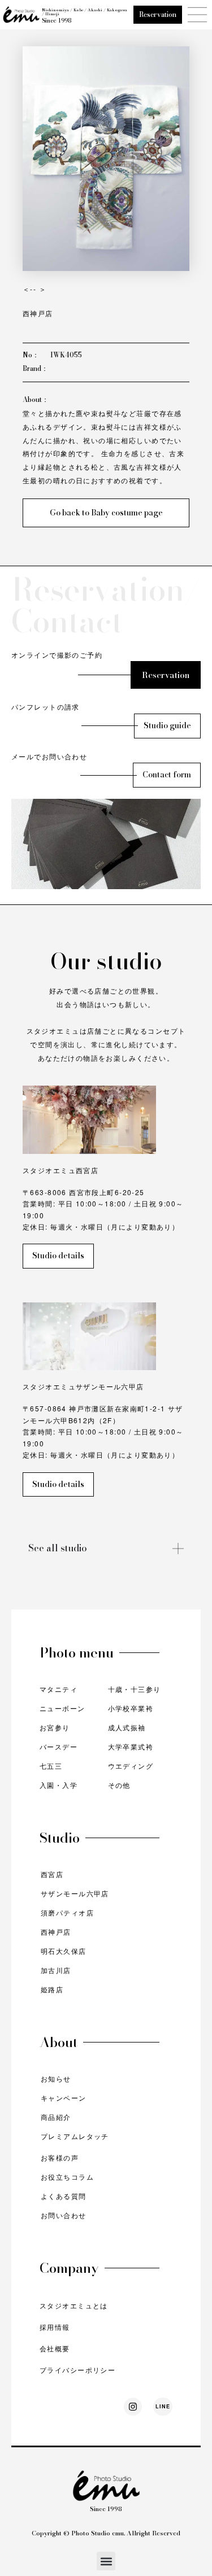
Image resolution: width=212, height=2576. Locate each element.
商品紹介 (56, 2117)
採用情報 (55, 2327)
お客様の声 (60, 2157)
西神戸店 (56, 1932)
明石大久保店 (64, 1951)
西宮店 (52, 1874)
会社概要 (55, 2348)
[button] (106, 2561)
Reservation (158, 14)
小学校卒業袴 (131, 1708)
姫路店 (52, 1989)
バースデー (59, 1746)
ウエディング (131, 1766)
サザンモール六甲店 (75, 1893)
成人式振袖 (127, 1727)
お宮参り (55, 1727)
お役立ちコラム (67, 2177)
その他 (119, 1785)
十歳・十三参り (135, 1689)
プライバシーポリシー (77, 2370)
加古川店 (56, 1970)
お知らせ (56, 2078)
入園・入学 (59, 1785)
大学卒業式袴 (131, 1746)
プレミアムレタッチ (75, 2136)
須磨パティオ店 (67, 1912)
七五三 (51, 1766)
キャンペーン (64, 2098)
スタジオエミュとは (74, 2305)
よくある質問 (64, 2196)
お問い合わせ (64, 2215)
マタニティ (59, 1689)
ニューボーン (62, 1708)
